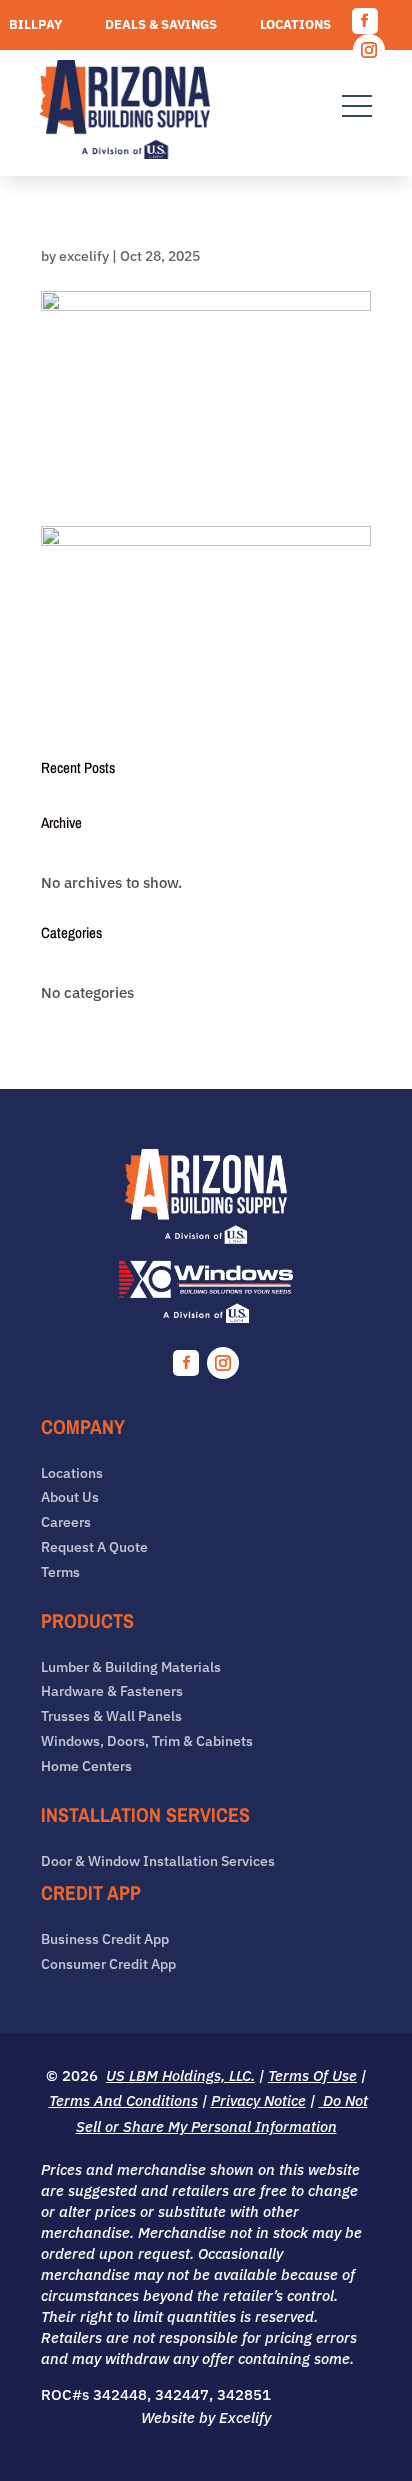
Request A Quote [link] (272, 55)
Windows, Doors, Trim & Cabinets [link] (147, 1741)
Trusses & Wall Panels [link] (111, 1716)
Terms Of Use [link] (312, 2075)
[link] (125, 113)
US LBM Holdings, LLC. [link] (180, 2075)
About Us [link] (70, 1497)
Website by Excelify (206, 2417)
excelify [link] (84, 256)
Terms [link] (60, 1572)
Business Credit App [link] (105, 1939)
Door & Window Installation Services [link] (158, 1861)
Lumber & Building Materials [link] (131, 1667)
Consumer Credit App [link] (108, 1964)
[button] (365, 21)
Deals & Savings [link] (161, 25)
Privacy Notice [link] (258, 2100)
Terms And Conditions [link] (123, 2100)
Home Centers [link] (86, 1766)
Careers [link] (38, 55)
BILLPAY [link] (35, 25)
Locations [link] (295, 25)
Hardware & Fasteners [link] (112, 1691)
